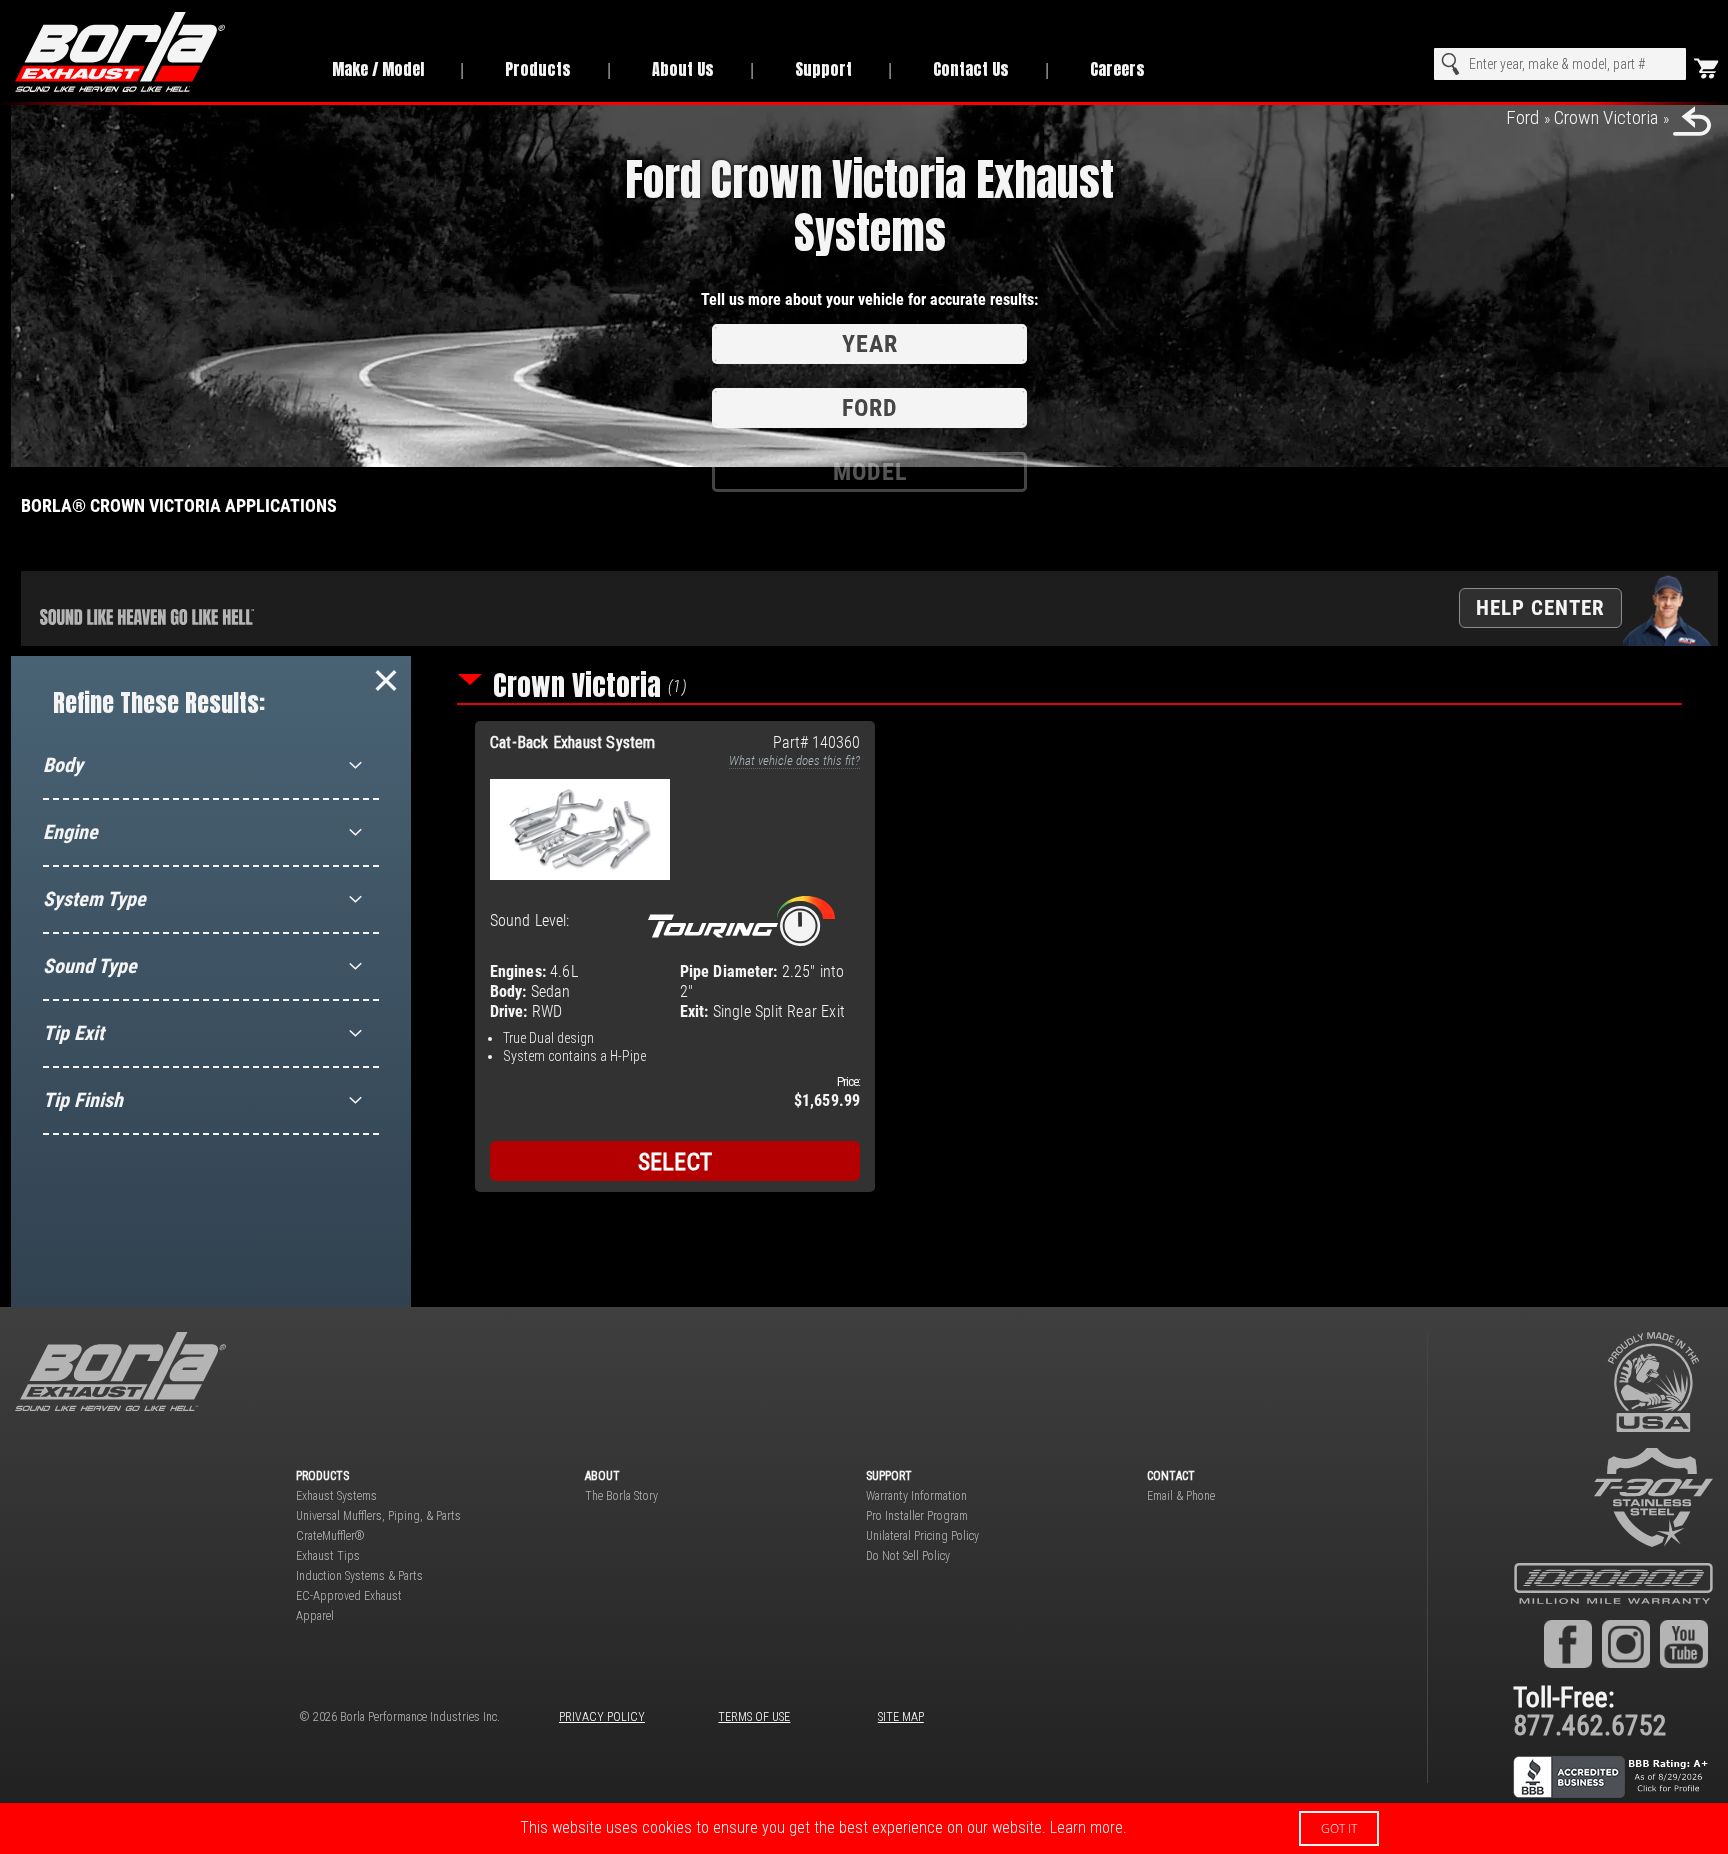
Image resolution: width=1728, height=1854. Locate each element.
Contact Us (971, 69)
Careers (1117, 69)
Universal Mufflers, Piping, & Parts (378, 1516)
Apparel (315, 1616)
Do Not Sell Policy (908, 1556)
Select (675, 1162)
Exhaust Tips (328, 1556)
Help (1540, 607)
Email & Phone (1181, 1496)
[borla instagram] (1626, 1644)
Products (538, 69)
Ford (1522, 117)
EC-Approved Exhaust (349, 1596)
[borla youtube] (1684, 1644)
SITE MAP (901, 1717)
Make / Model (378, 69)
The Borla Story (621, 1496)
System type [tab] (94, 899)
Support (823, 69)
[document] (864, 1828)
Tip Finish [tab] (83, 1100)
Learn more (1086, 1827)
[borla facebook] (1568, 1644)
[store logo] (151, 52)
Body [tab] (63, 765)
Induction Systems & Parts (359, 1576)
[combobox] (1560, 64)
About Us (683, 69)
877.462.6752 (1590, 1725)
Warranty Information (916, 1496)
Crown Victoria (1606, 117)
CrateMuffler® (330, 1536)
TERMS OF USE (754, 1717)
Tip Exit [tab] (73, 1033)
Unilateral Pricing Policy (922, 1536)
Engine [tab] (70, 832)
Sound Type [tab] (90, 966)
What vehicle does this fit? (794, 760)
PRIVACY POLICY (602, 1717)
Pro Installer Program (917, 1516)
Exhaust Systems (336, 1496)
